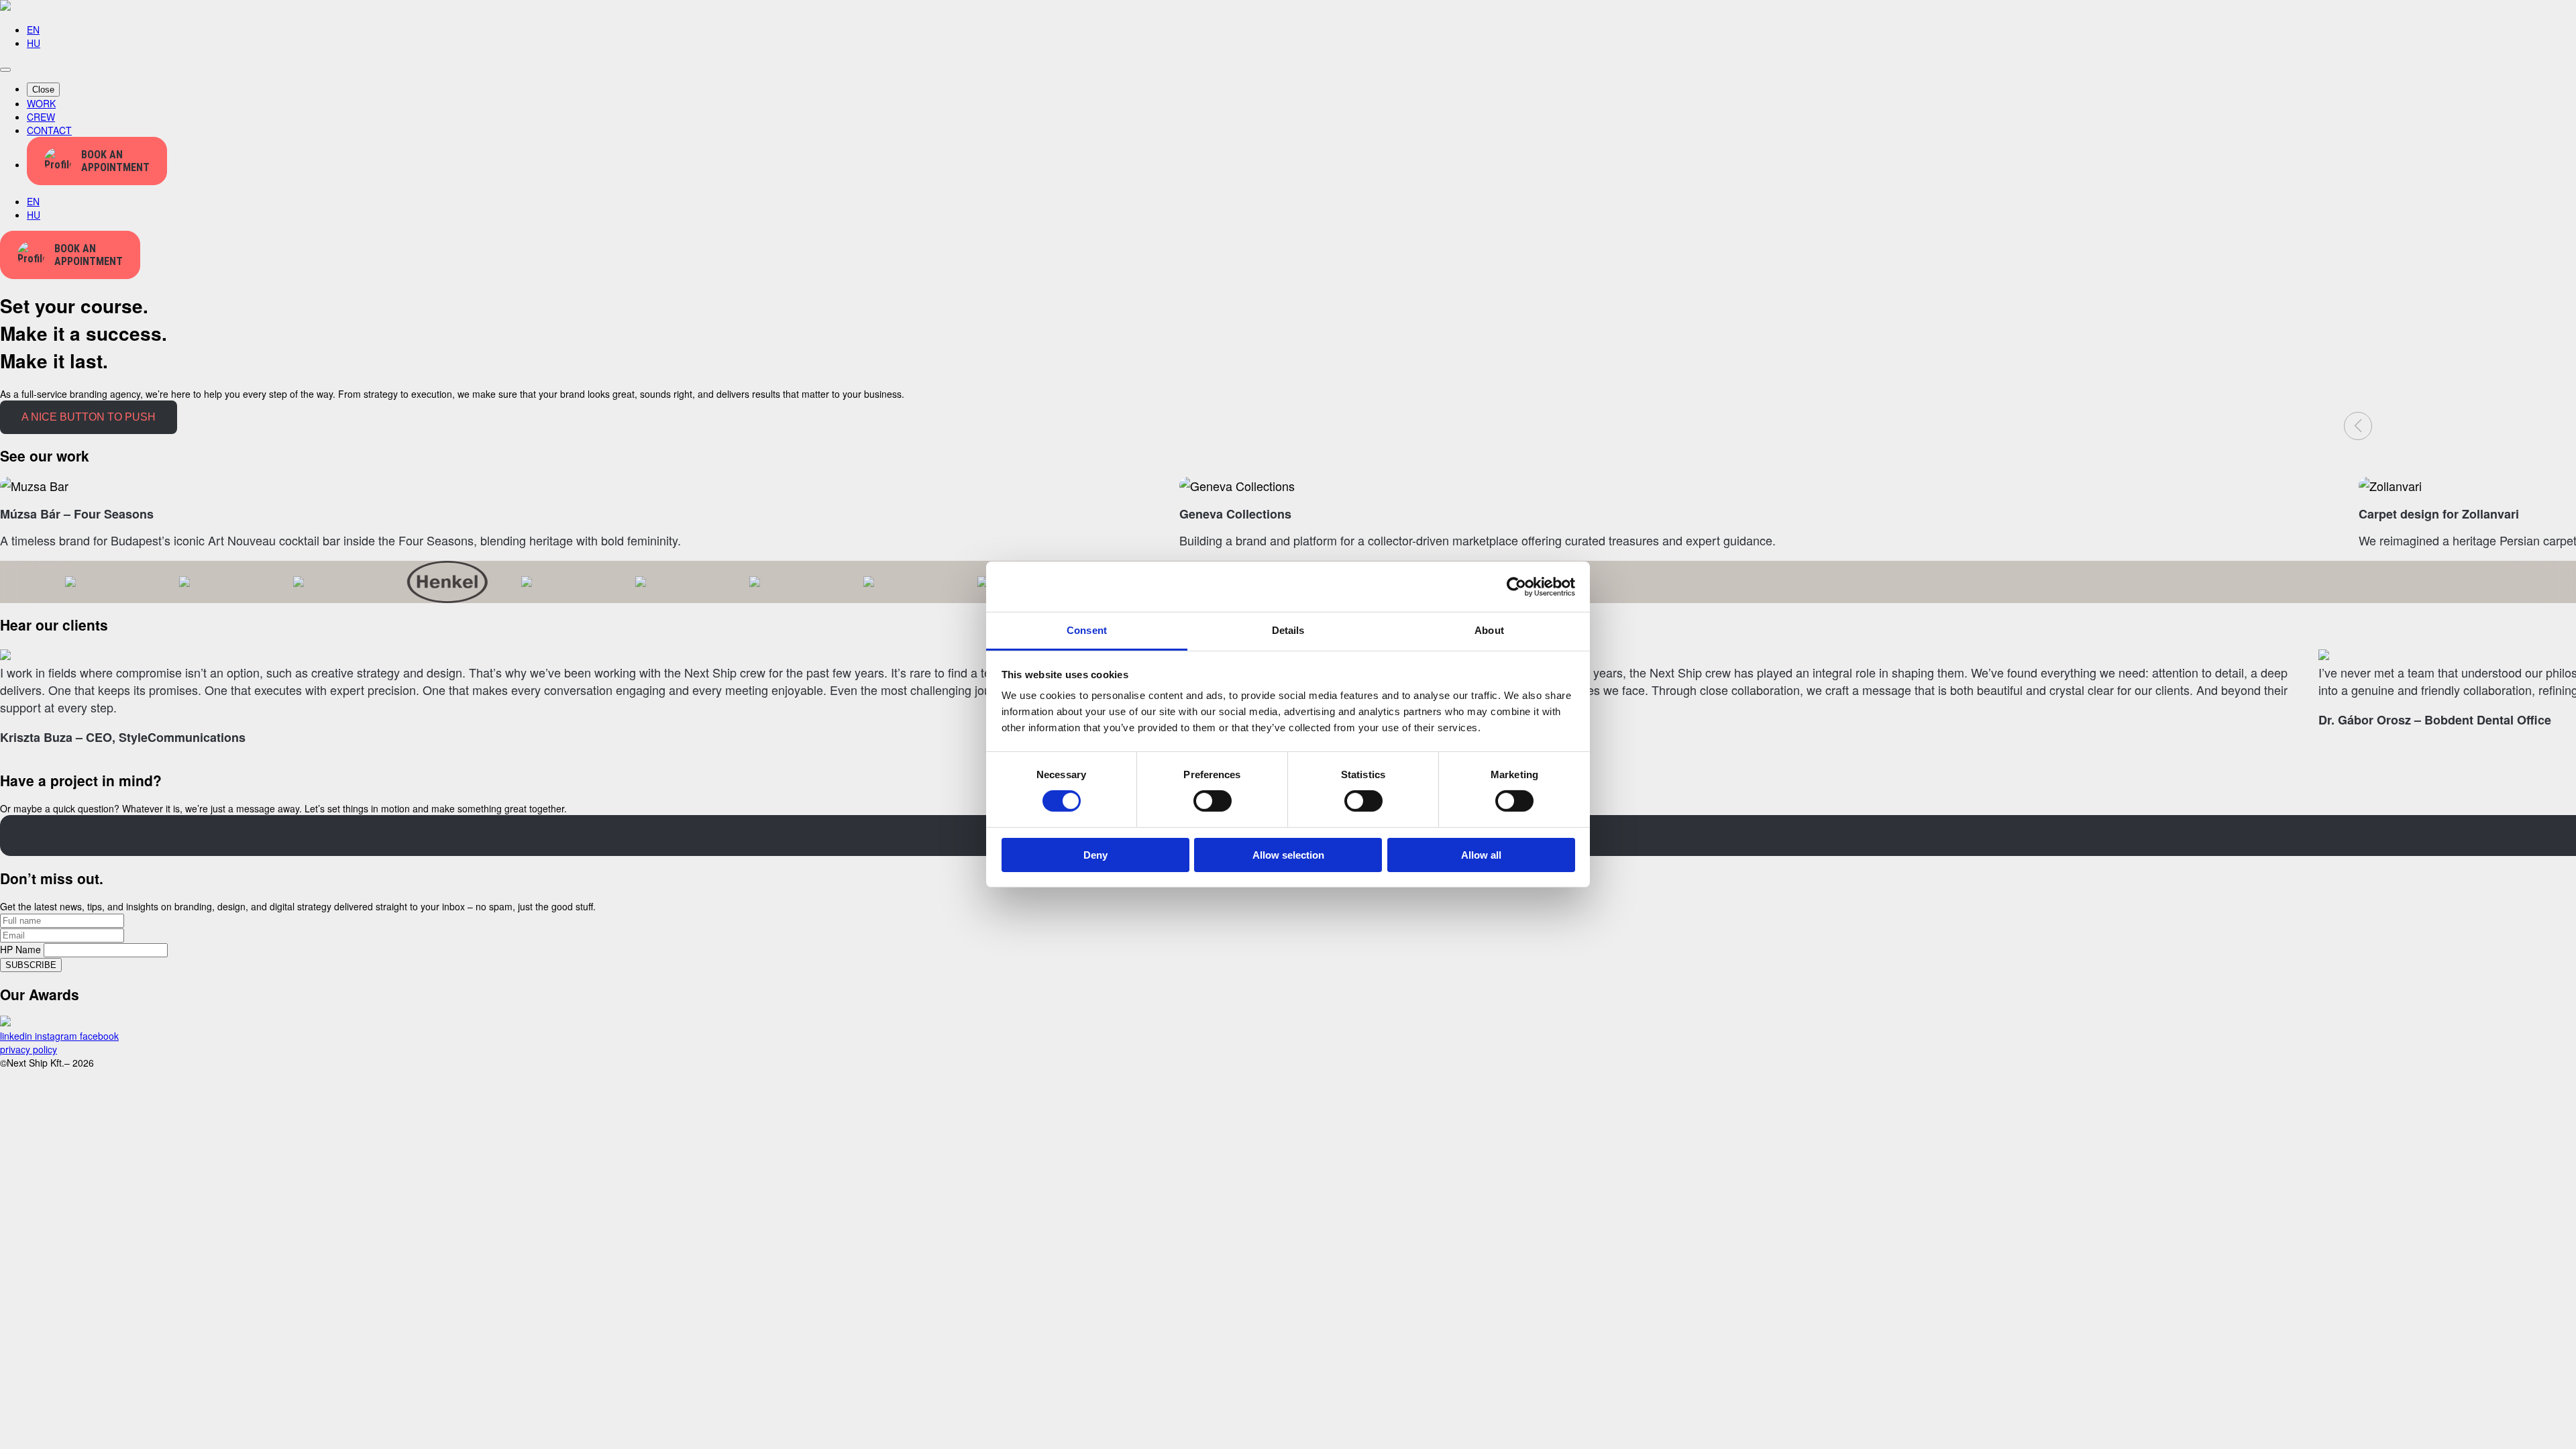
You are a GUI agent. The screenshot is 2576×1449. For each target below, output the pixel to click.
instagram (57, 1036)
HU (34, 43)
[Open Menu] (5, 70)
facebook (99, 1036)
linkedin (17, 1036)
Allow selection (1288, 855)
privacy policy (29, 1049)
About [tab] (1489, 630)
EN (33, 30)
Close (43, 90)
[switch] (1213, 801)
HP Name (22, 949)
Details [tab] (1288, 630)
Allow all (1481, 855)
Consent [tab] (1087, 630)
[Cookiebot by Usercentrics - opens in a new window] (1516, 586)
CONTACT (49, 130)
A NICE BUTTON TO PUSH (89, 417)
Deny (1095, 855)
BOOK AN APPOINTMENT (115, 161)
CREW (41, 117)
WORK (41, 103)
